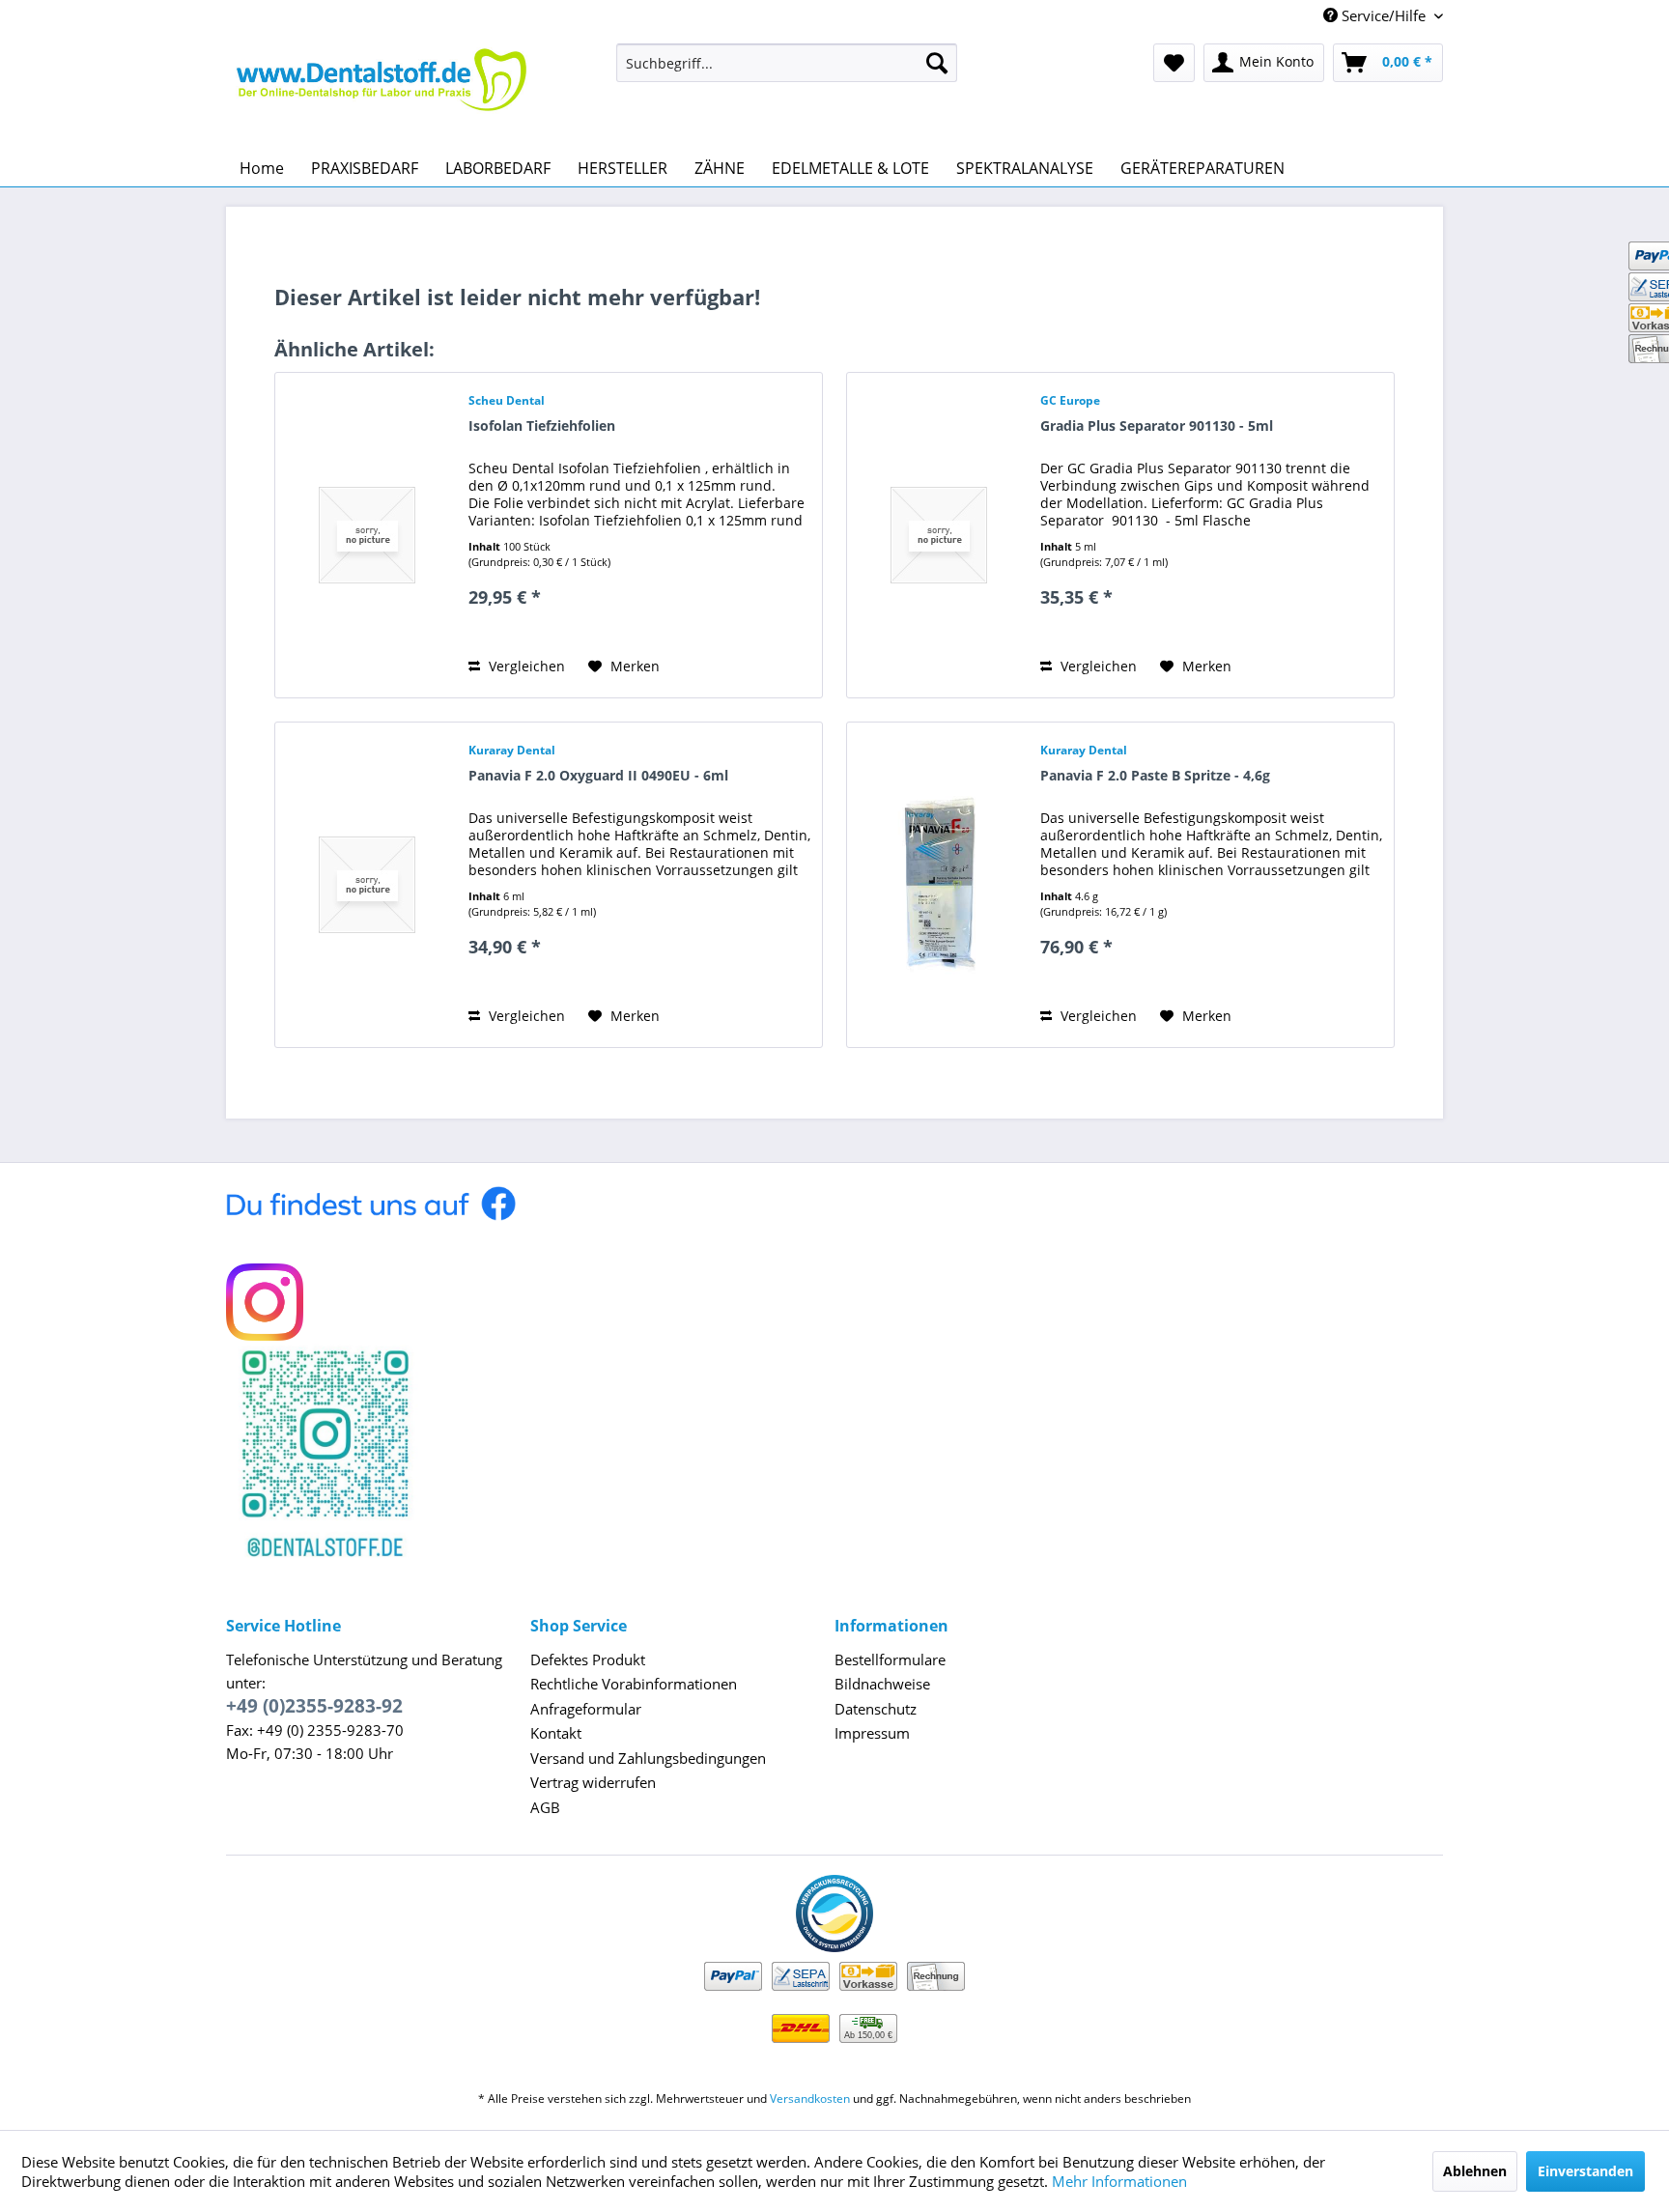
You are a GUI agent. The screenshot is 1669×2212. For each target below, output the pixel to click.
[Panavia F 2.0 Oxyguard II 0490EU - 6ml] (367, 885)
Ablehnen (1475, 2171)
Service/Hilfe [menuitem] (1384, 15)
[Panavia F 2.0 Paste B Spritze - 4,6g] (939, 885)
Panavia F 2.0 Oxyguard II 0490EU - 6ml (598, 775)
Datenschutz (876, 1709)
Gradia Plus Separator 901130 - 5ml (1157, 425)
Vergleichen (525, 666)
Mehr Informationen (1119, 2181)
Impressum (872, 1733)
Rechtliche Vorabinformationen (634, 1684)
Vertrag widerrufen (593, 1782)
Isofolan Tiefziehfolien (542, 425)
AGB (545, 1807)
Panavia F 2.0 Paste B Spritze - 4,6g (1155, 775)
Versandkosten (810, 2099)
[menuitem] (787, 63)
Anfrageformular (586, 1709)
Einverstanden (1585, 2171)
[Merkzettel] (1174, 63)
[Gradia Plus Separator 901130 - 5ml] (939, 535)
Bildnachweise (882, 1684)
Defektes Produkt (588, 1659)
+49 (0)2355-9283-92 (314, 1706)
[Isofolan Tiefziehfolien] (367, 535)
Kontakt (556, 1733)
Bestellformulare (890, 1659)
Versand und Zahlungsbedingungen (648, 1758)
